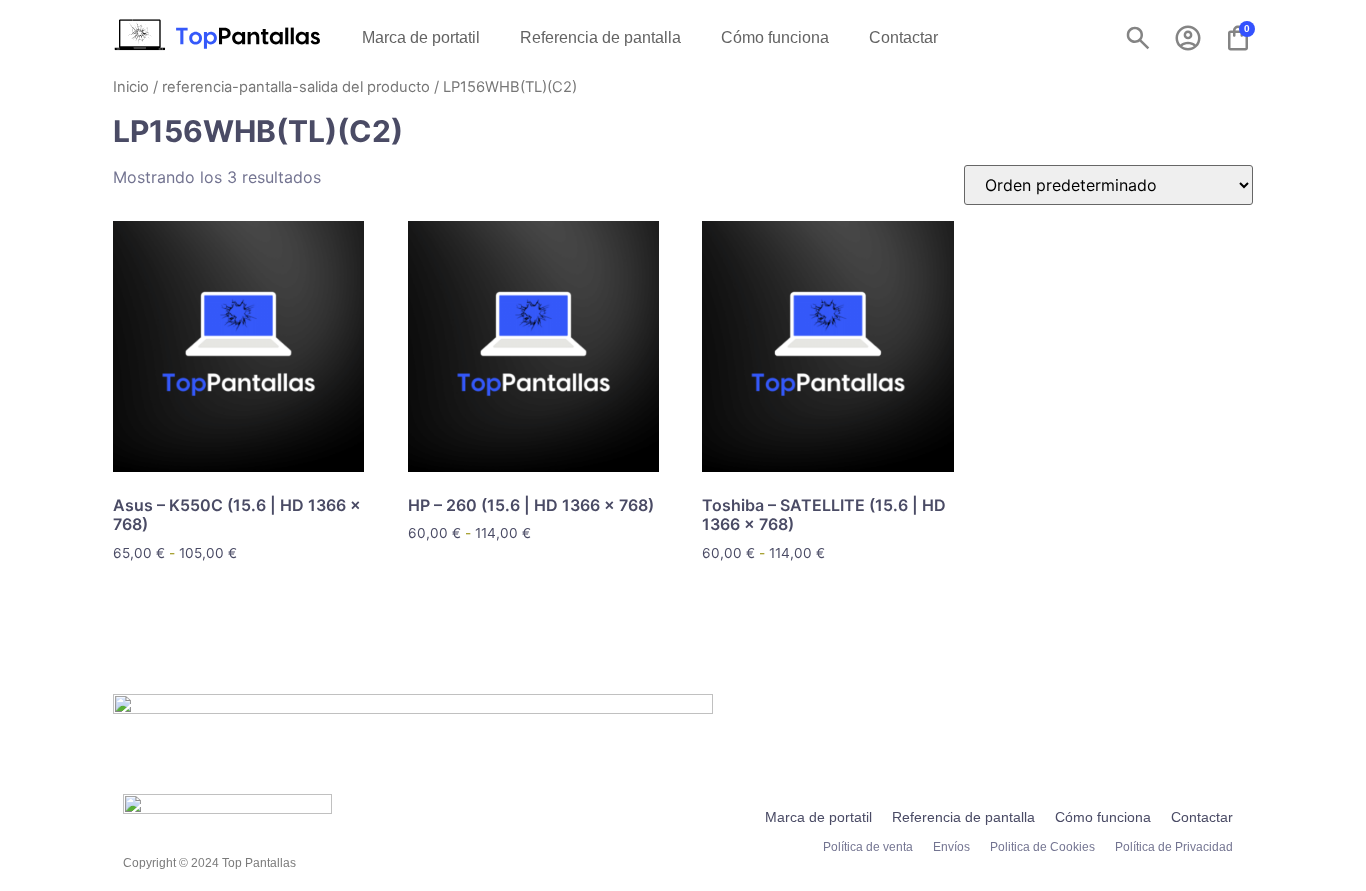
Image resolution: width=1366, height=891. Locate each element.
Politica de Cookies (1042, 847)
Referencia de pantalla (600, 37)
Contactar (903, 37)
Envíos (951, 847)
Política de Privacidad (1174, 847)
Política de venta (868, 847)
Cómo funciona (775, 37)
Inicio (131, 87)
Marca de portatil (421, 37)
